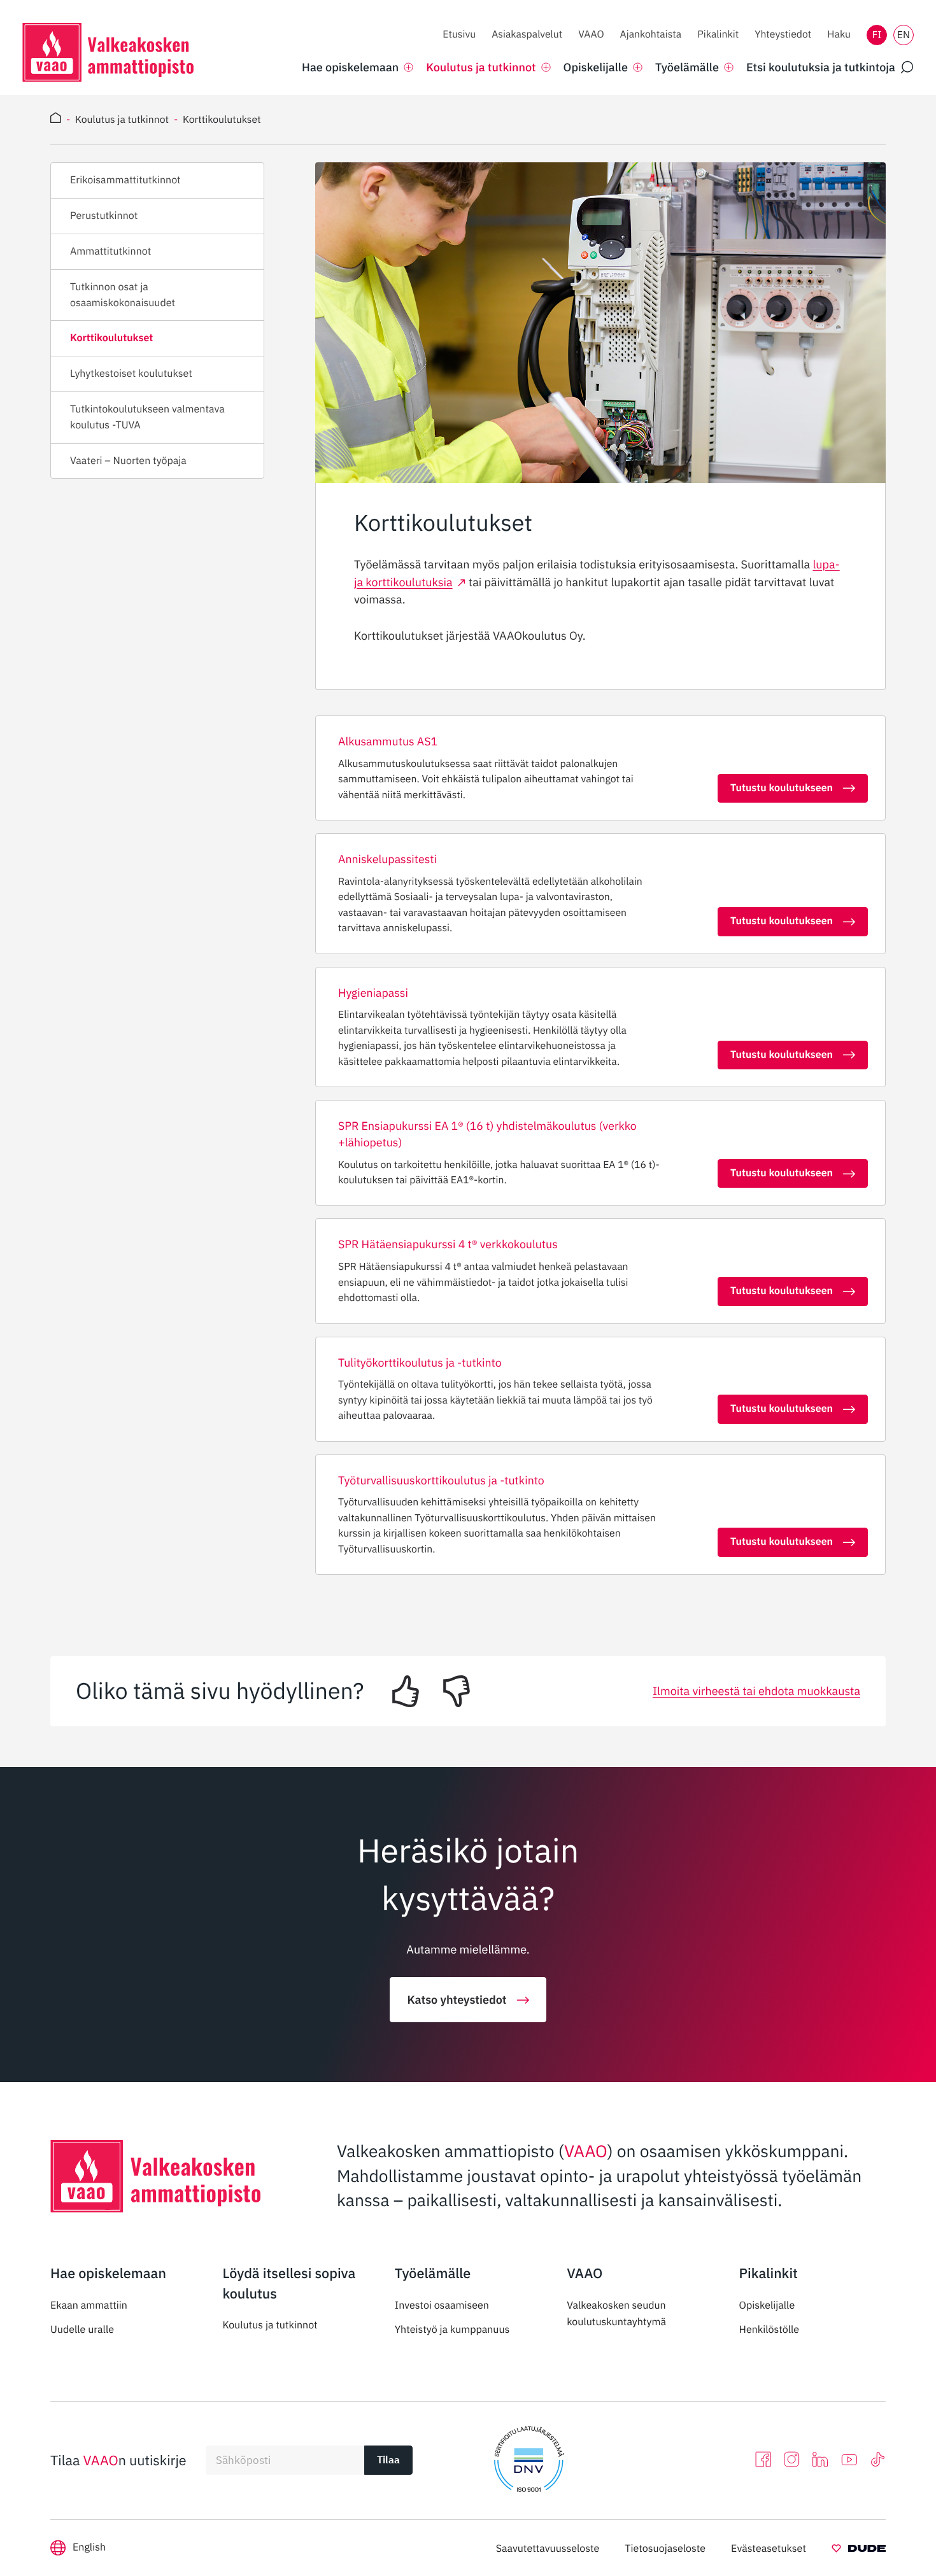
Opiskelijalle (767, 2305)
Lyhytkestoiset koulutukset (131, 374)
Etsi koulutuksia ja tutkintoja (821, 67)
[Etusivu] (56, 120)
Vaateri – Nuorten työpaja (128, 461)
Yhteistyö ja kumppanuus (452, 2330)
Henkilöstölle (769, 2330)
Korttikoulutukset (111, 338)
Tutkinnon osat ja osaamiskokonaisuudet (123, 295)
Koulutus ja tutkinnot (270, 2325)
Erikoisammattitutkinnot (125, 180)
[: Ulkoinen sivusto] (859, 2551)
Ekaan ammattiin (89, 2305)
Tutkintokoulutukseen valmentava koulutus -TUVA (147, 417)
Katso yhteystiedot (457, 2000)
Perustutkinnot (104, 216)
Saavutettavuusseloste (548, 2549)
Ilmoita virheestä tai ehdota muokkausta (756, 1691)
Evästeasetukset (769, 2549)
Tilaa (388, 2460)
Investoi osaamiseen (442, 2305)
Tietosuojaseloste (665, 2549)
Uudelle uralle (82, 2330)
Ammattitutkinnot (110, 251)
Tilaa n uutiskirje (118, 2460)
